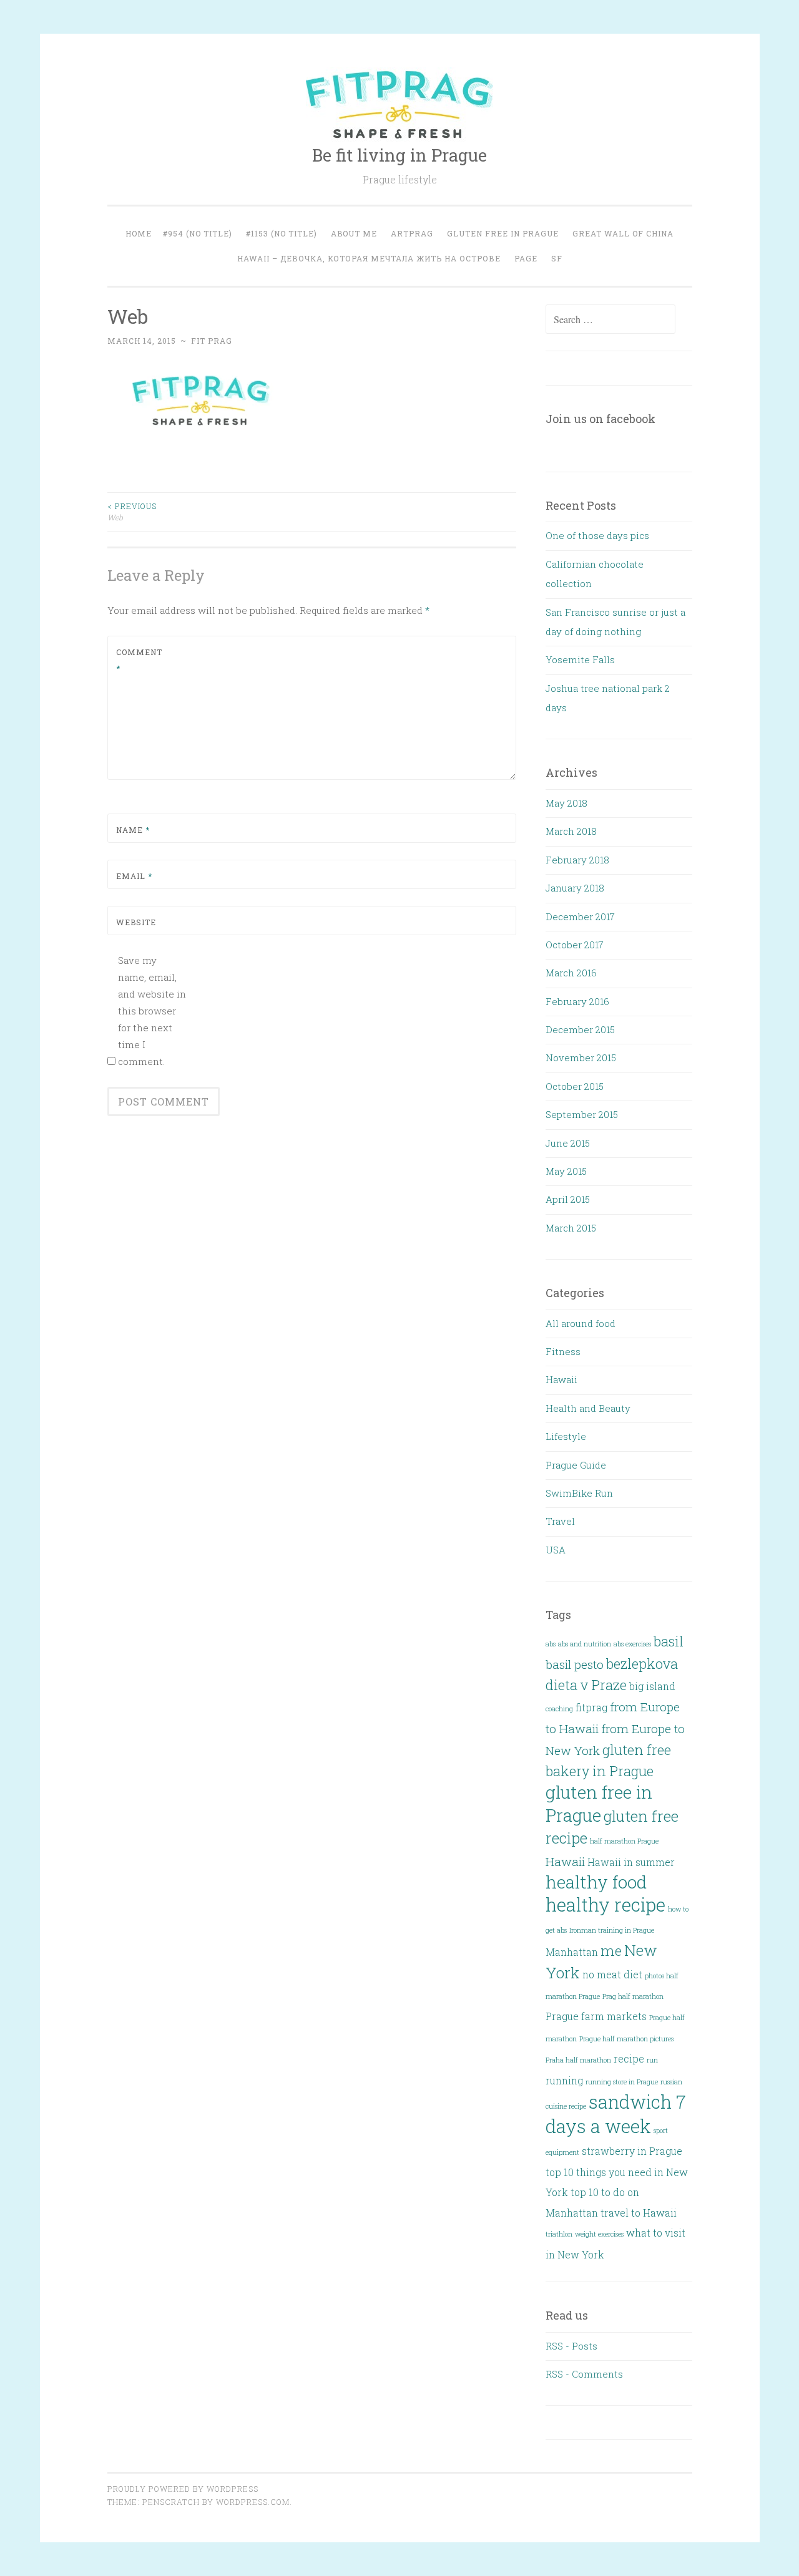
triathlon (559, 2234)
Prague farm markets (596, 2016)
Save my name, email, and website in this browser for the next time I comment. (152, 1011)
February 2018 (577, 860)
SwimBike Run (579, 1493)
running (564, 2080)
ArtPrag (412, 233)
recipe (629, 2058)
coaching (559, 1709)
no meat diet (612, 1974)
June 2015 (568, 1143)
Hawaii (561, 1379)
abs (551, 1644)
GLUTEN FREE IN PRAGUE (503, 233)
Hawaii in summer (631, 1862)
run (652, 2060)
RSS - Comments (584, 2374)
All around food (581, 1323)
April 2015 (568, 1199)
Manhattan (572, 1952)
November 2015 (581, 1057)
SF (557, 258)
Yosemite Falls (580, 659)
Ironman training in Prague (612, 1930)
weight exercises (599, 2234)
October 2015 (575, 1086)
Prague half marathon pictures (626, 2039)
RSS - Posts (571, 2346)
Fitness (563, 1351)
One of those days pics (597, 535)
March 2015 (571, 1228)
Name (133, 830)
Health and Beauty (588, 1408)
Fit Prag (212, 341)
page (526, 258)
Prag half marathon (633, 1996)
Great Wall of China (623, 233)
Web (132, 512)
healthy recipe (605, 1904)
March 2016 (571, 973)
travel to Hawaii (639, 2213)
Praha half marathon (578, 2060)
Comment (139, 660)
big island (652, 1686)
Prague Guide (576, 1465)
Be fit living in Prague (399, 155)
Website (136, 922)
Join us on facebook (600, 419)
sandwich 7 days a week (616, 2114)
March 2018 (571, 831)
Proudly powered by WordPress (183, 2489)
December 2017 (580, 916)
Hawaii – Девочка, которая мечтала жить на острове (369, 258)
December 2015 (580, 1029)
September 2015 (582, 1114)
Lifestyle (566, 1436)
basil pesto (575, 1664)
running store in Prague (622, 2082)
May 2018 (566, 803)
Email (134, 876)
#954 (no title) (198, 233)
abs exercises (632, 1644)
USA (556, 1550)
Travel (560, 1521)
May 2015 (566, 1171)
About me (354, 233)
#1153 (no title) (282, 233)
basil (669, 1641)
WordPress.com (253, 2502)
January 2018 (575, 888)
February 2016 (577, 1001)
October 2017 (575, 945)
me (611, 1951)
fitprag (591, 1707)
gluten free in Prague (599, 1803)
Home (139, 233)
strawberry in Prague (632, 2151)
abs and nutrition (585, 1644)
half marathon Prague (624, 1841)
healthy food (596, 1882)
